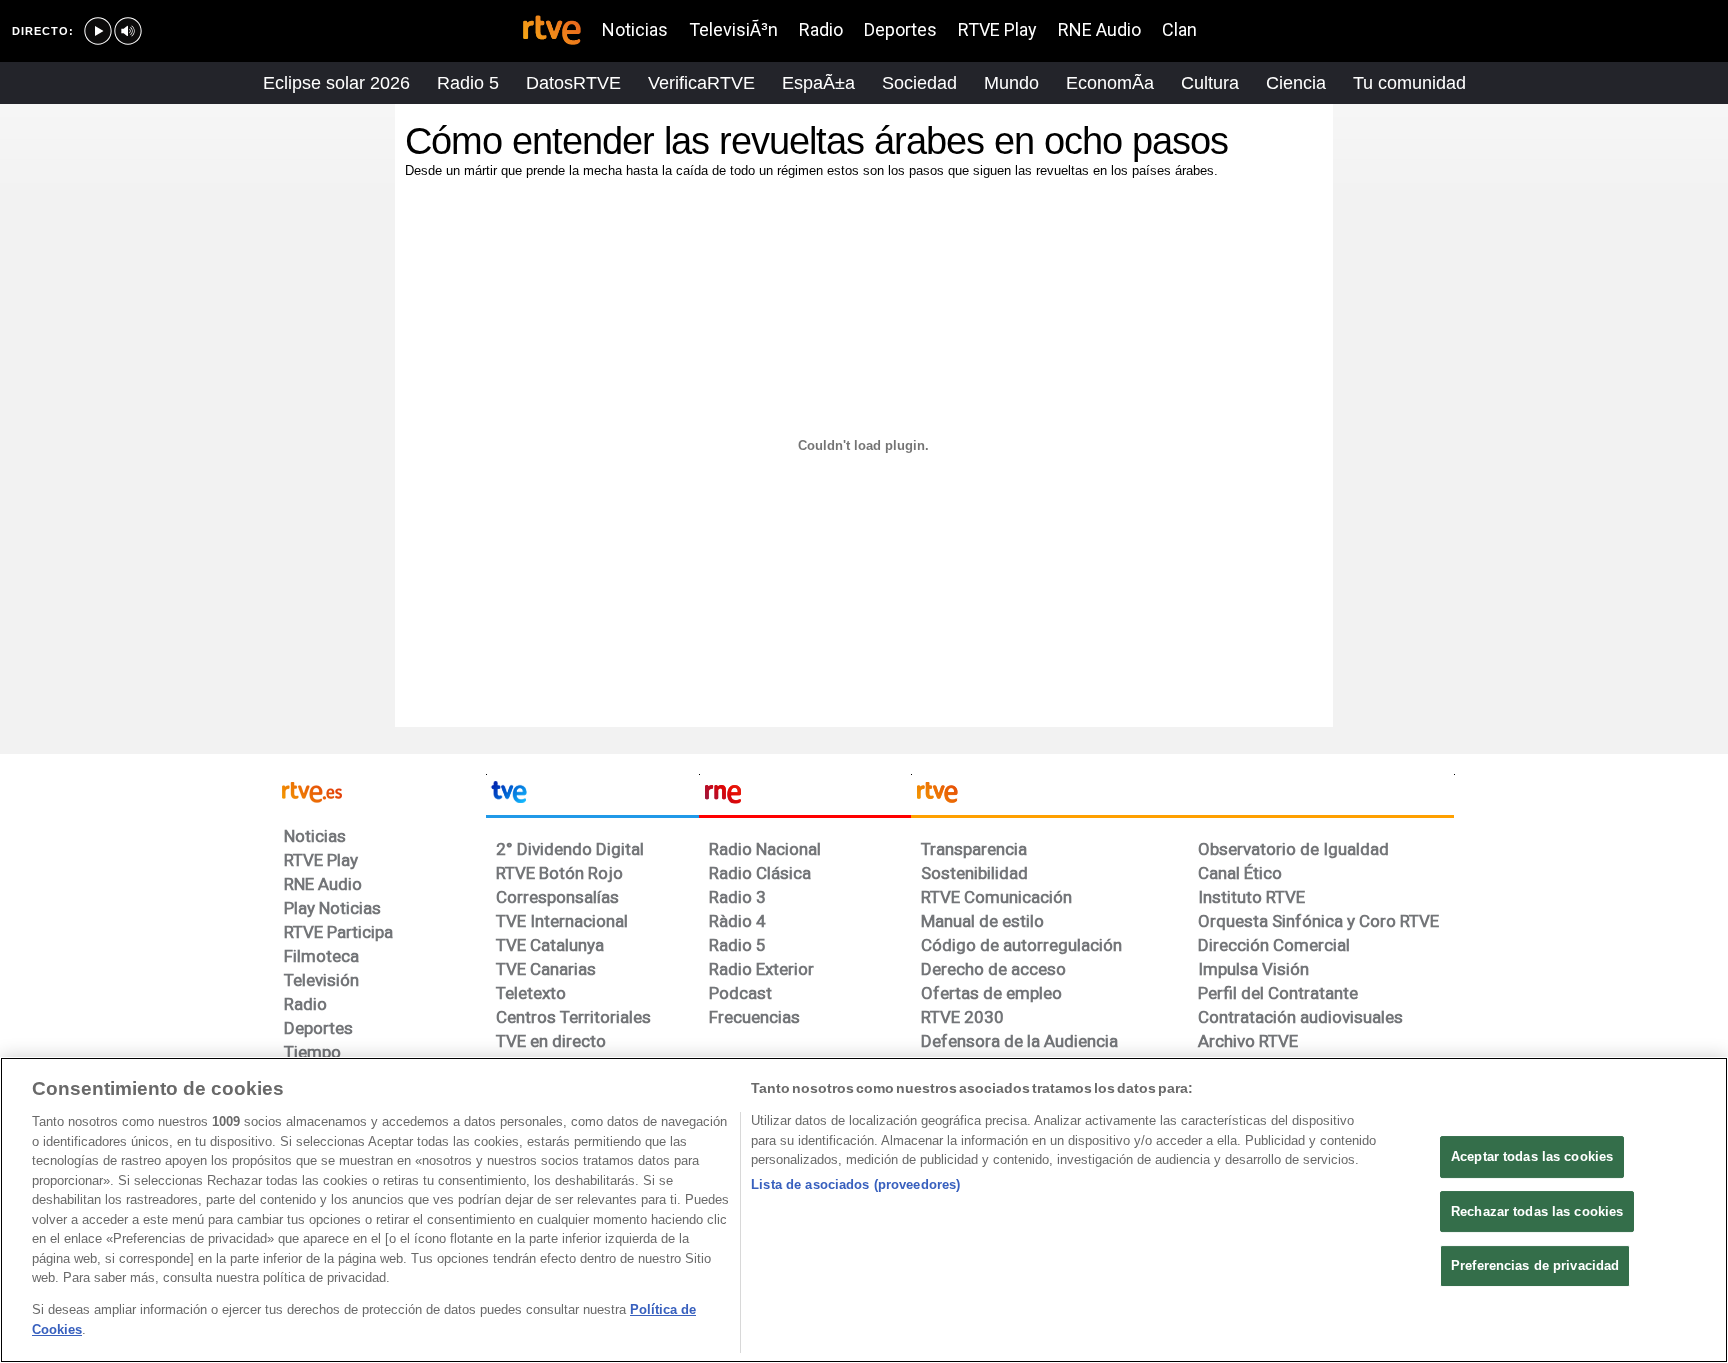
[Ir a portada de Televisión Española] (592, 796)
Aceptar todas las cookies (1532, 1156)
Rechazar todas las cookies (1537, 1211)
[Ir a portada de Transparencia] (1182, 796)
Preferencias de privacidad (1535, 1265)
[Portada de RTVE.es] (552, 32)
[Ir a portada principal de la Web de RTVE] (380, 789)
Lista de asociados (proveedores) (855, 1184)
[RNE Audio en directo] (128, 31)
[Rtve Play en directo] (98, 31)
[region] (864, 1210)
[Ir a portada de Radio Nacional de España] (805, 796)
